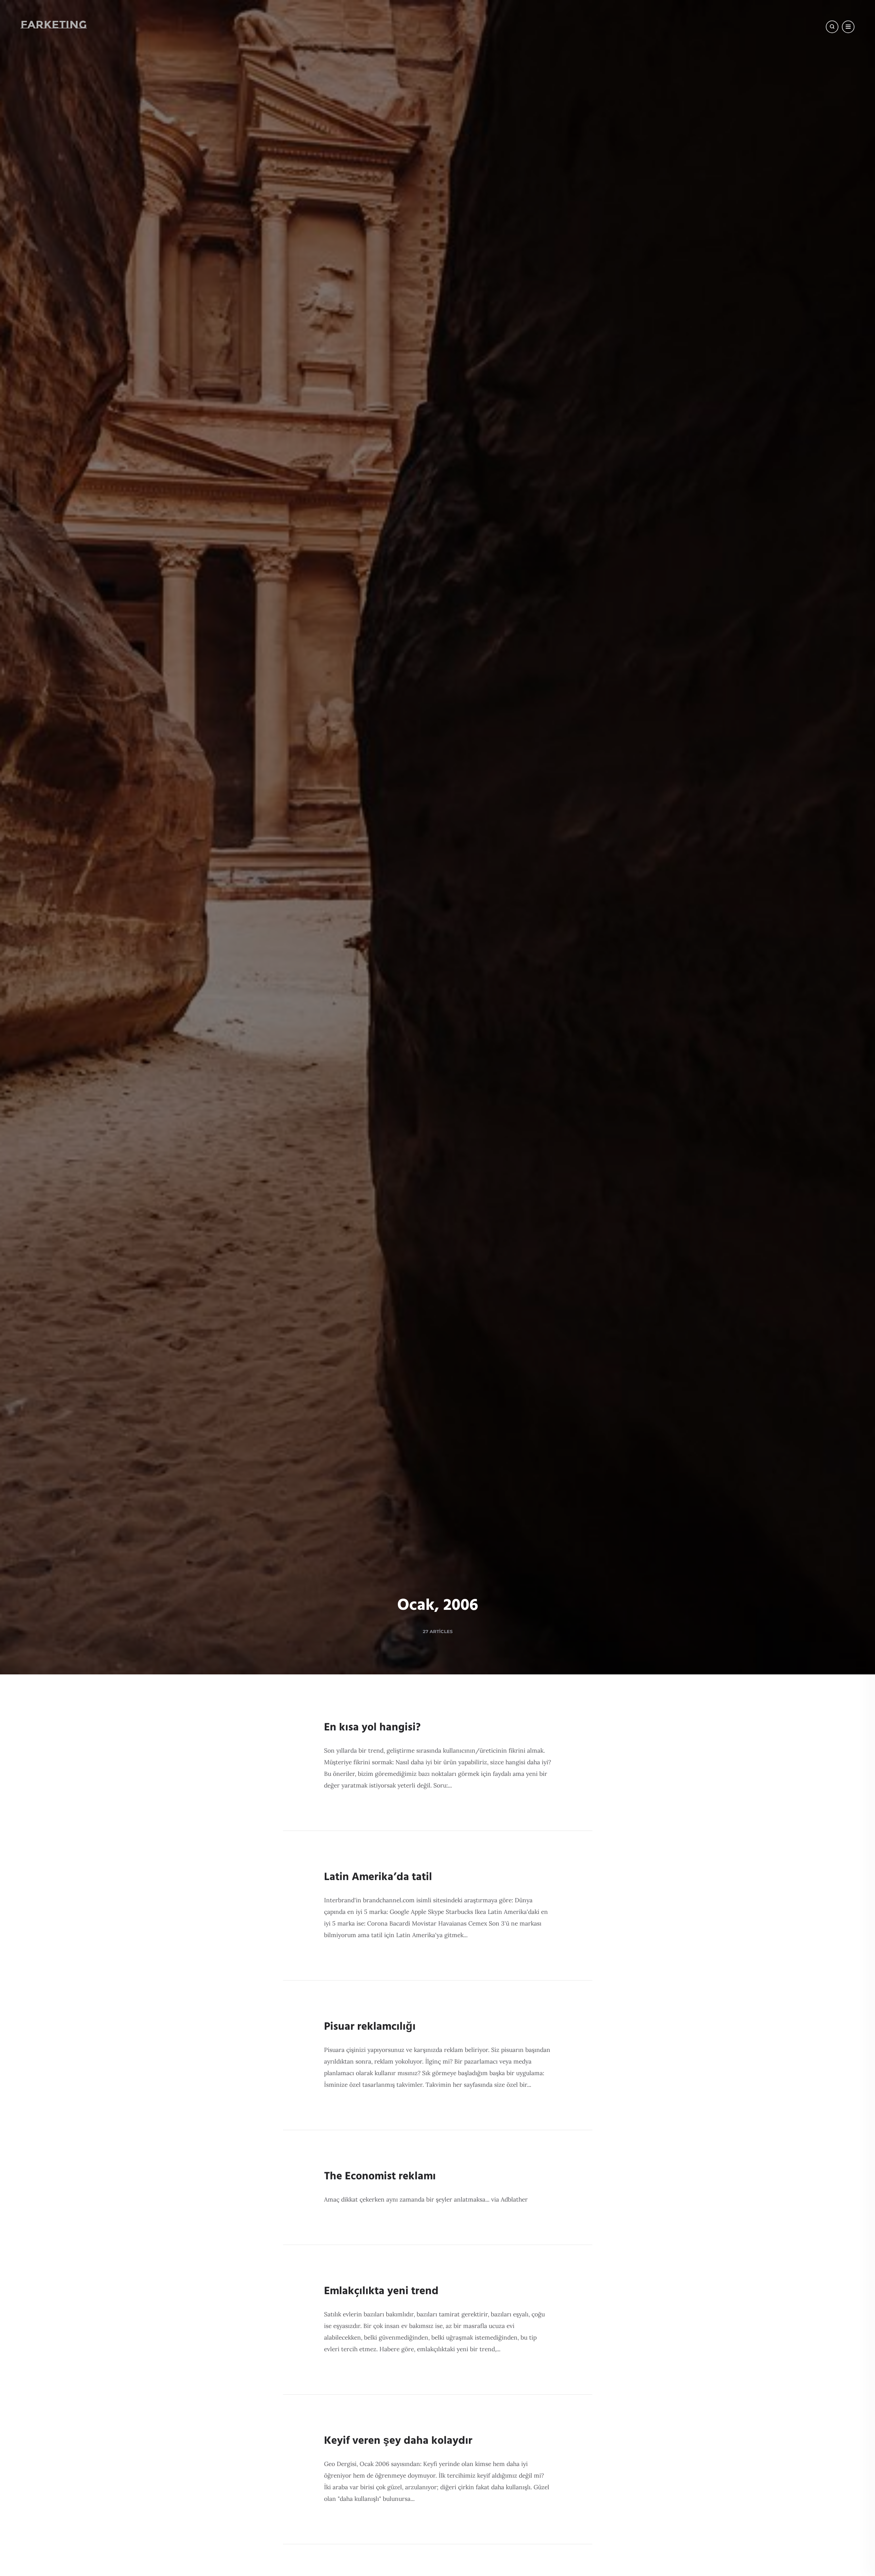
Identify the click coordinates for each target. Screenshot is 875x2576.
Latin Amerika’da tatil (378, 1877)
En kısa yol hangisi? (372, 1728)
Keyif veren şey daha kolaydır (398, 2441)
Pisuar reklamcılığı (370, 2027)
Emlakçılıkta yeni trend (381, 2291)
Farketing (54, 24)
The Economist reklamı (380, 2176)
